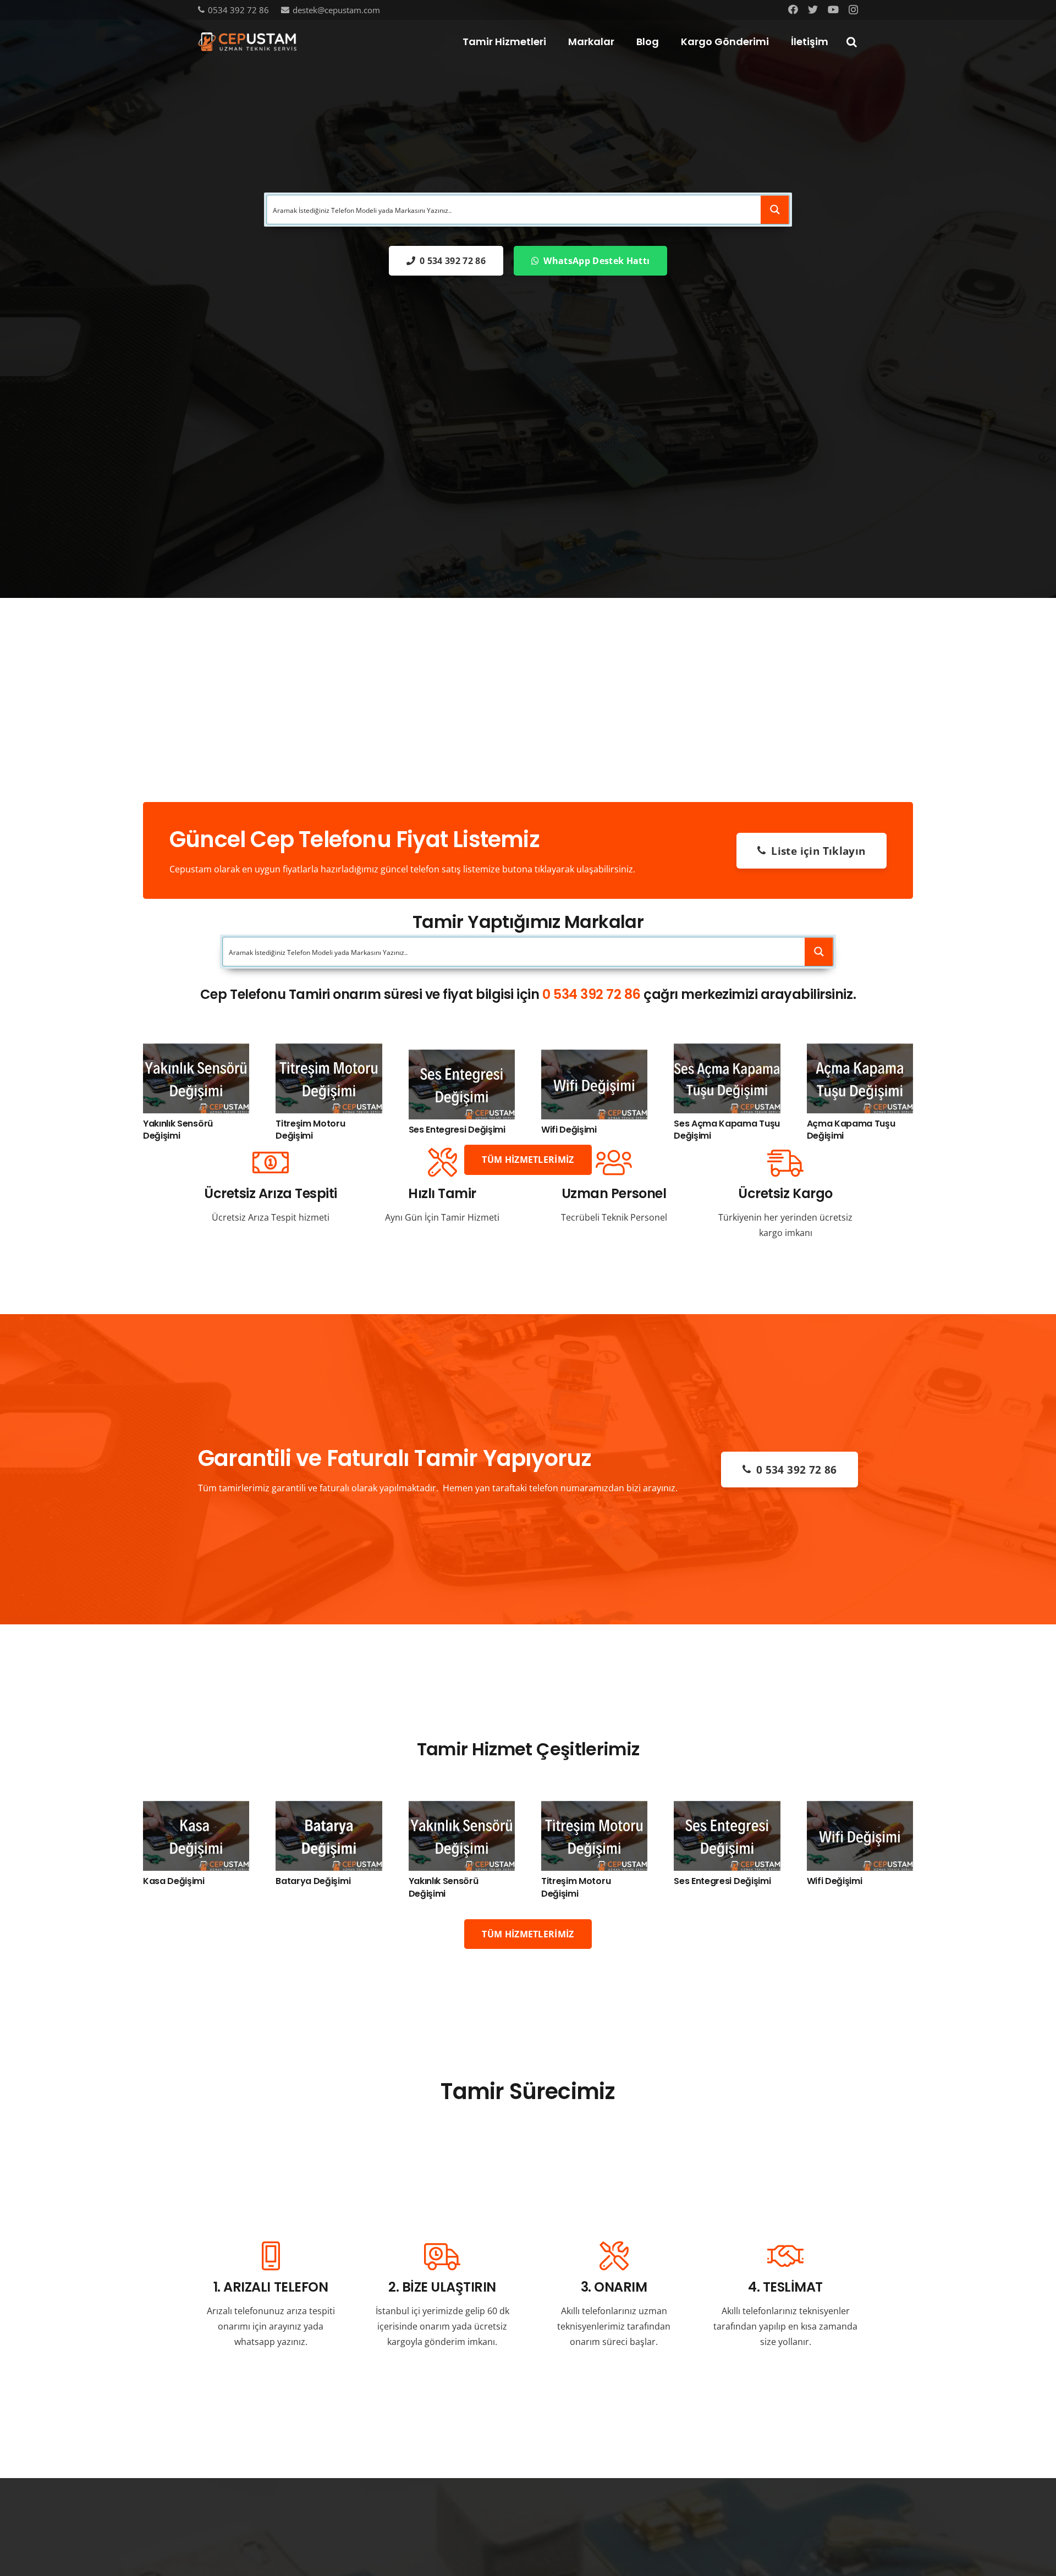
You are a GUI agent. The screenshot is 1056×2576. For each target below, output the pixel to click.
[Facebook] (793, 9)
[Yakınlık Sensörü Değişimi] (196, 1051)
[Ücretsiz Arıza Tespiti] (271, 1163)
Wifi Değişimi (569, 1130)
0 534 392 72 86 (592, 994)
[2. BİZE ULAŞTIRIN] (442, 2257)
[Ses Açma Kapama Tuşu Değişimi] (727, 1051)
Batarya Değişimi (313, 1881)
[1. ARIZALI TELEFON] (271, 2257)
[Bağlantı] (247, 42)
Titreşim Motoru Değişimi (310, 1130)
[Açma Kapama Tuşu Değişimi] (860, 1051)
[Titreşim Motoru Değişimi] (329, 1051)
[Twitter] (813, 9)
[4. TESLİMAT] (785, 2257)
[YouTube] (833, 9)
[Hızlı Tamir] (442, 1163)
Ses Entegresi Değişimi (457, 1130)
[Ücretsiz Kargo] (785, 1163)
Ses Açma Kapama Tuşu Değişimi (727, 1130)
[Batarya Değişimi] (329, 1809)
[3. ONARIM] (614, 2257)
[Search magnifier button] (775, 210)
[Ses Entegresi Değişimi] (462, 1057)
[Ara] (851, 42)
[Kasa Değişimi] (196, 1809)
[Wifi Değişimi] (594, 1057)
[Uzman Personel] (614, 1163)
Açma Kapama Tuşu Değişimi (851, 1130)
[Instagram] (853, 10)
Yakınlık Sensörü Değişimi (178, 1130)
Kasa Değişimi (174, 1881)
